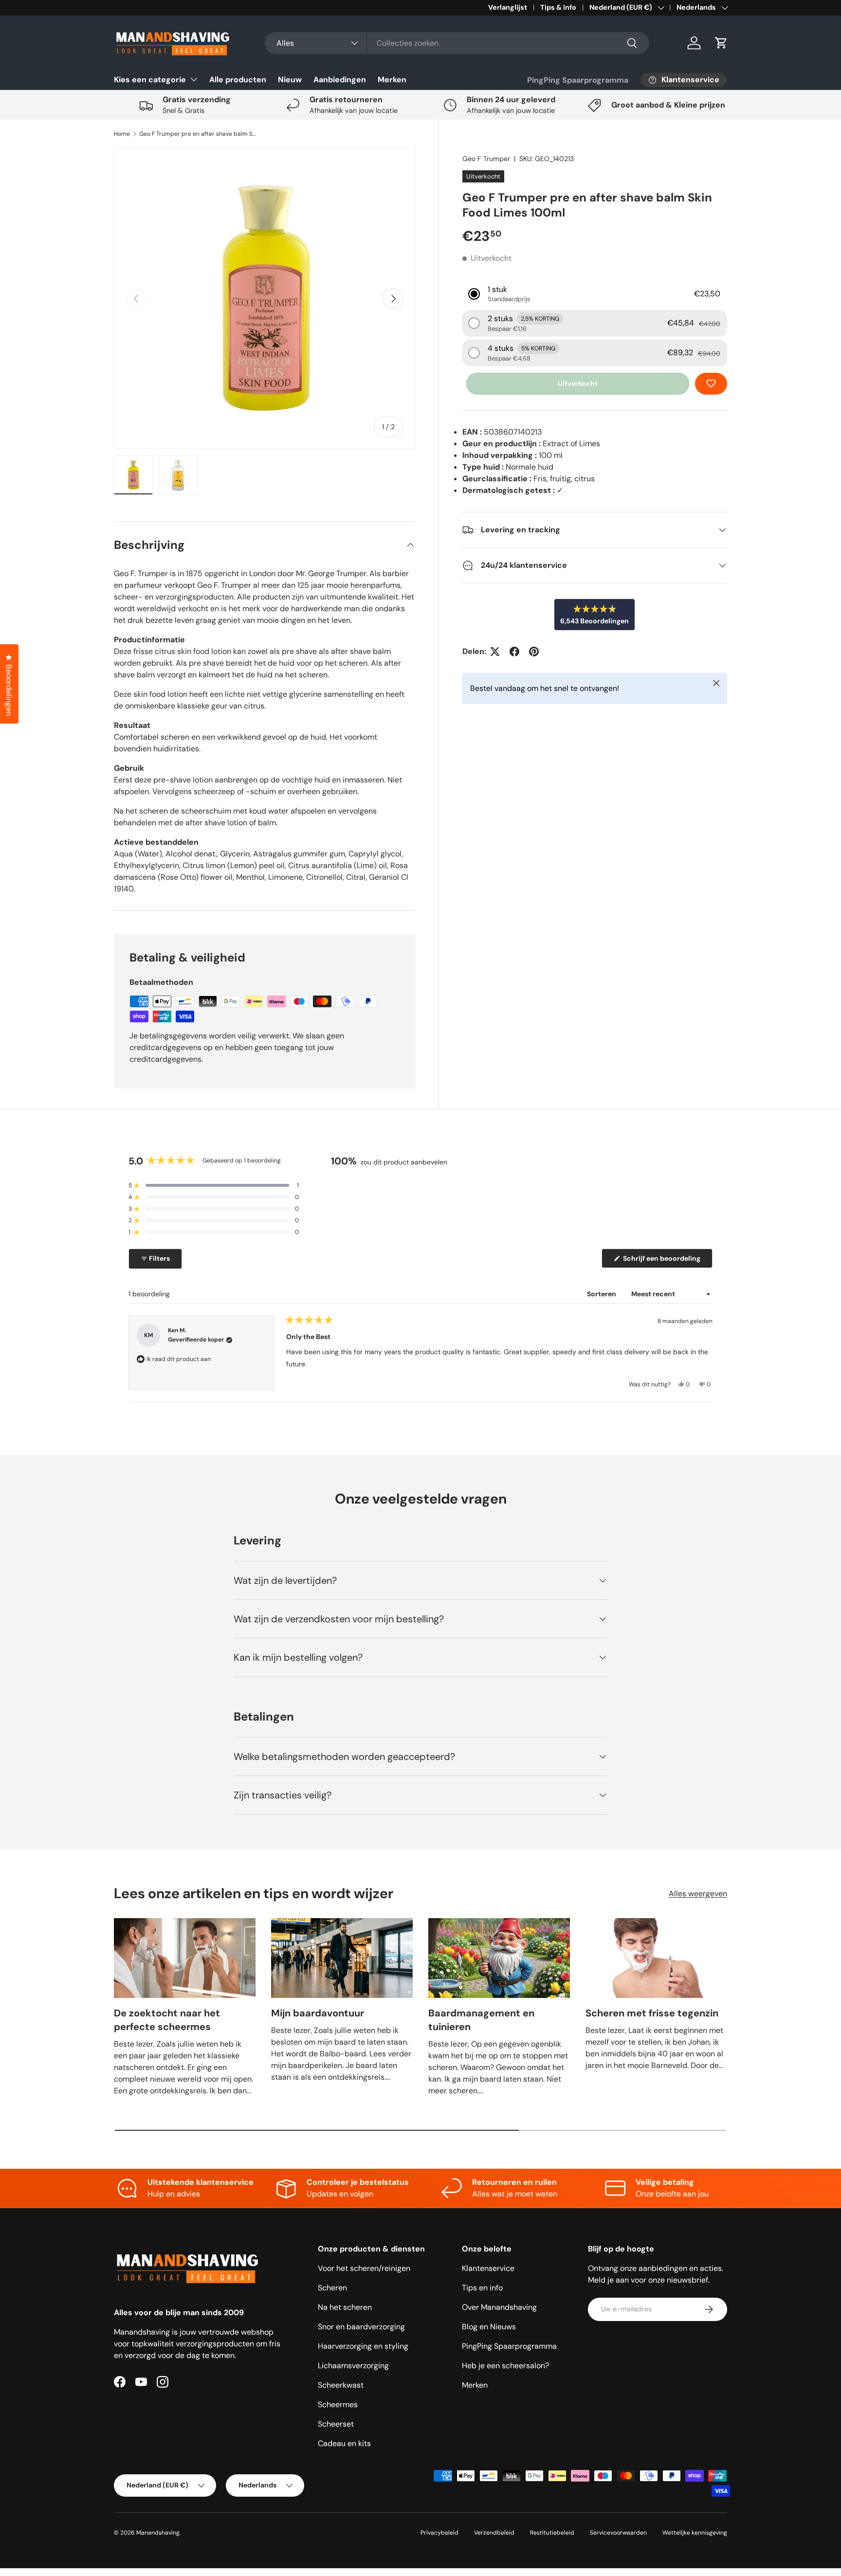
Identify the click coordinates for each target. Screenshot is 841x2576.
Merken (392, 80)
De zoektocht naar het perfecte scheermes (167, 2020)
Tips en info (482, 2288)
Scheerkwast (341, 2385)
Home (122, 134)
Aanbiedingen (340, 80)
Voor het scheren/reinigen (364, 2268)
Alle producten (238, 80)
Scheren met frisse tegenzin (652, 2013)
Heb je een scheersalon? (505, 2366)
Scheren (332, 2288)
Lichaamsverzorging (353, 2366)
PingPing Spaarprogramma (578, 80)
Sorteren (602, 1294)
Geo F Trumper (486, 159)
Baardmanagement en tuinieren (481, 2020)
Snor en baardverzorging (361, 2327)
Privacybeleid (439, 2533)
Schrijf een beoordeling (663, 1261)
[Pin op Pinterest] (534, 652)
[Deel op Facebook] (514, 652)
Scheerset (336, 2424)
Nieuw (290, 80)
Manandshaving (158, 2533)
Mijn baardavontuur (318, 2013)
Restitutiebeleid (552, 2533)
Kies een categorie (150, 80)
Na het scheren (345, 2307)
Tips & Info (558, 7)
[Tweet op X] (495, 652)
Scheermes (338, 2404)
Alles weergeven (698, 1894)
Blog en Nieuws (489, 2327)
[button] (721, 43)
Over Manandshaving (499, 2307)
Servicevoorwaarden (618, 2533)
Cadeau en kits (344, 2443)
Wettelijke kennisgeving (695, 2533)
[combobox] (457, 43)
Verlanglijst (508, 7)
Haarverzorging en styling (363, 2346)
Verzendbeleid (494, 2533)
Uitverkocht (578, 383)
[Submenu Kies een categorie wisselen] (194, 79)
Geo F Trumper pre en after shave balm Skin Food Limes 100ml (198, 134)
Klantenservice (488, 2268)
